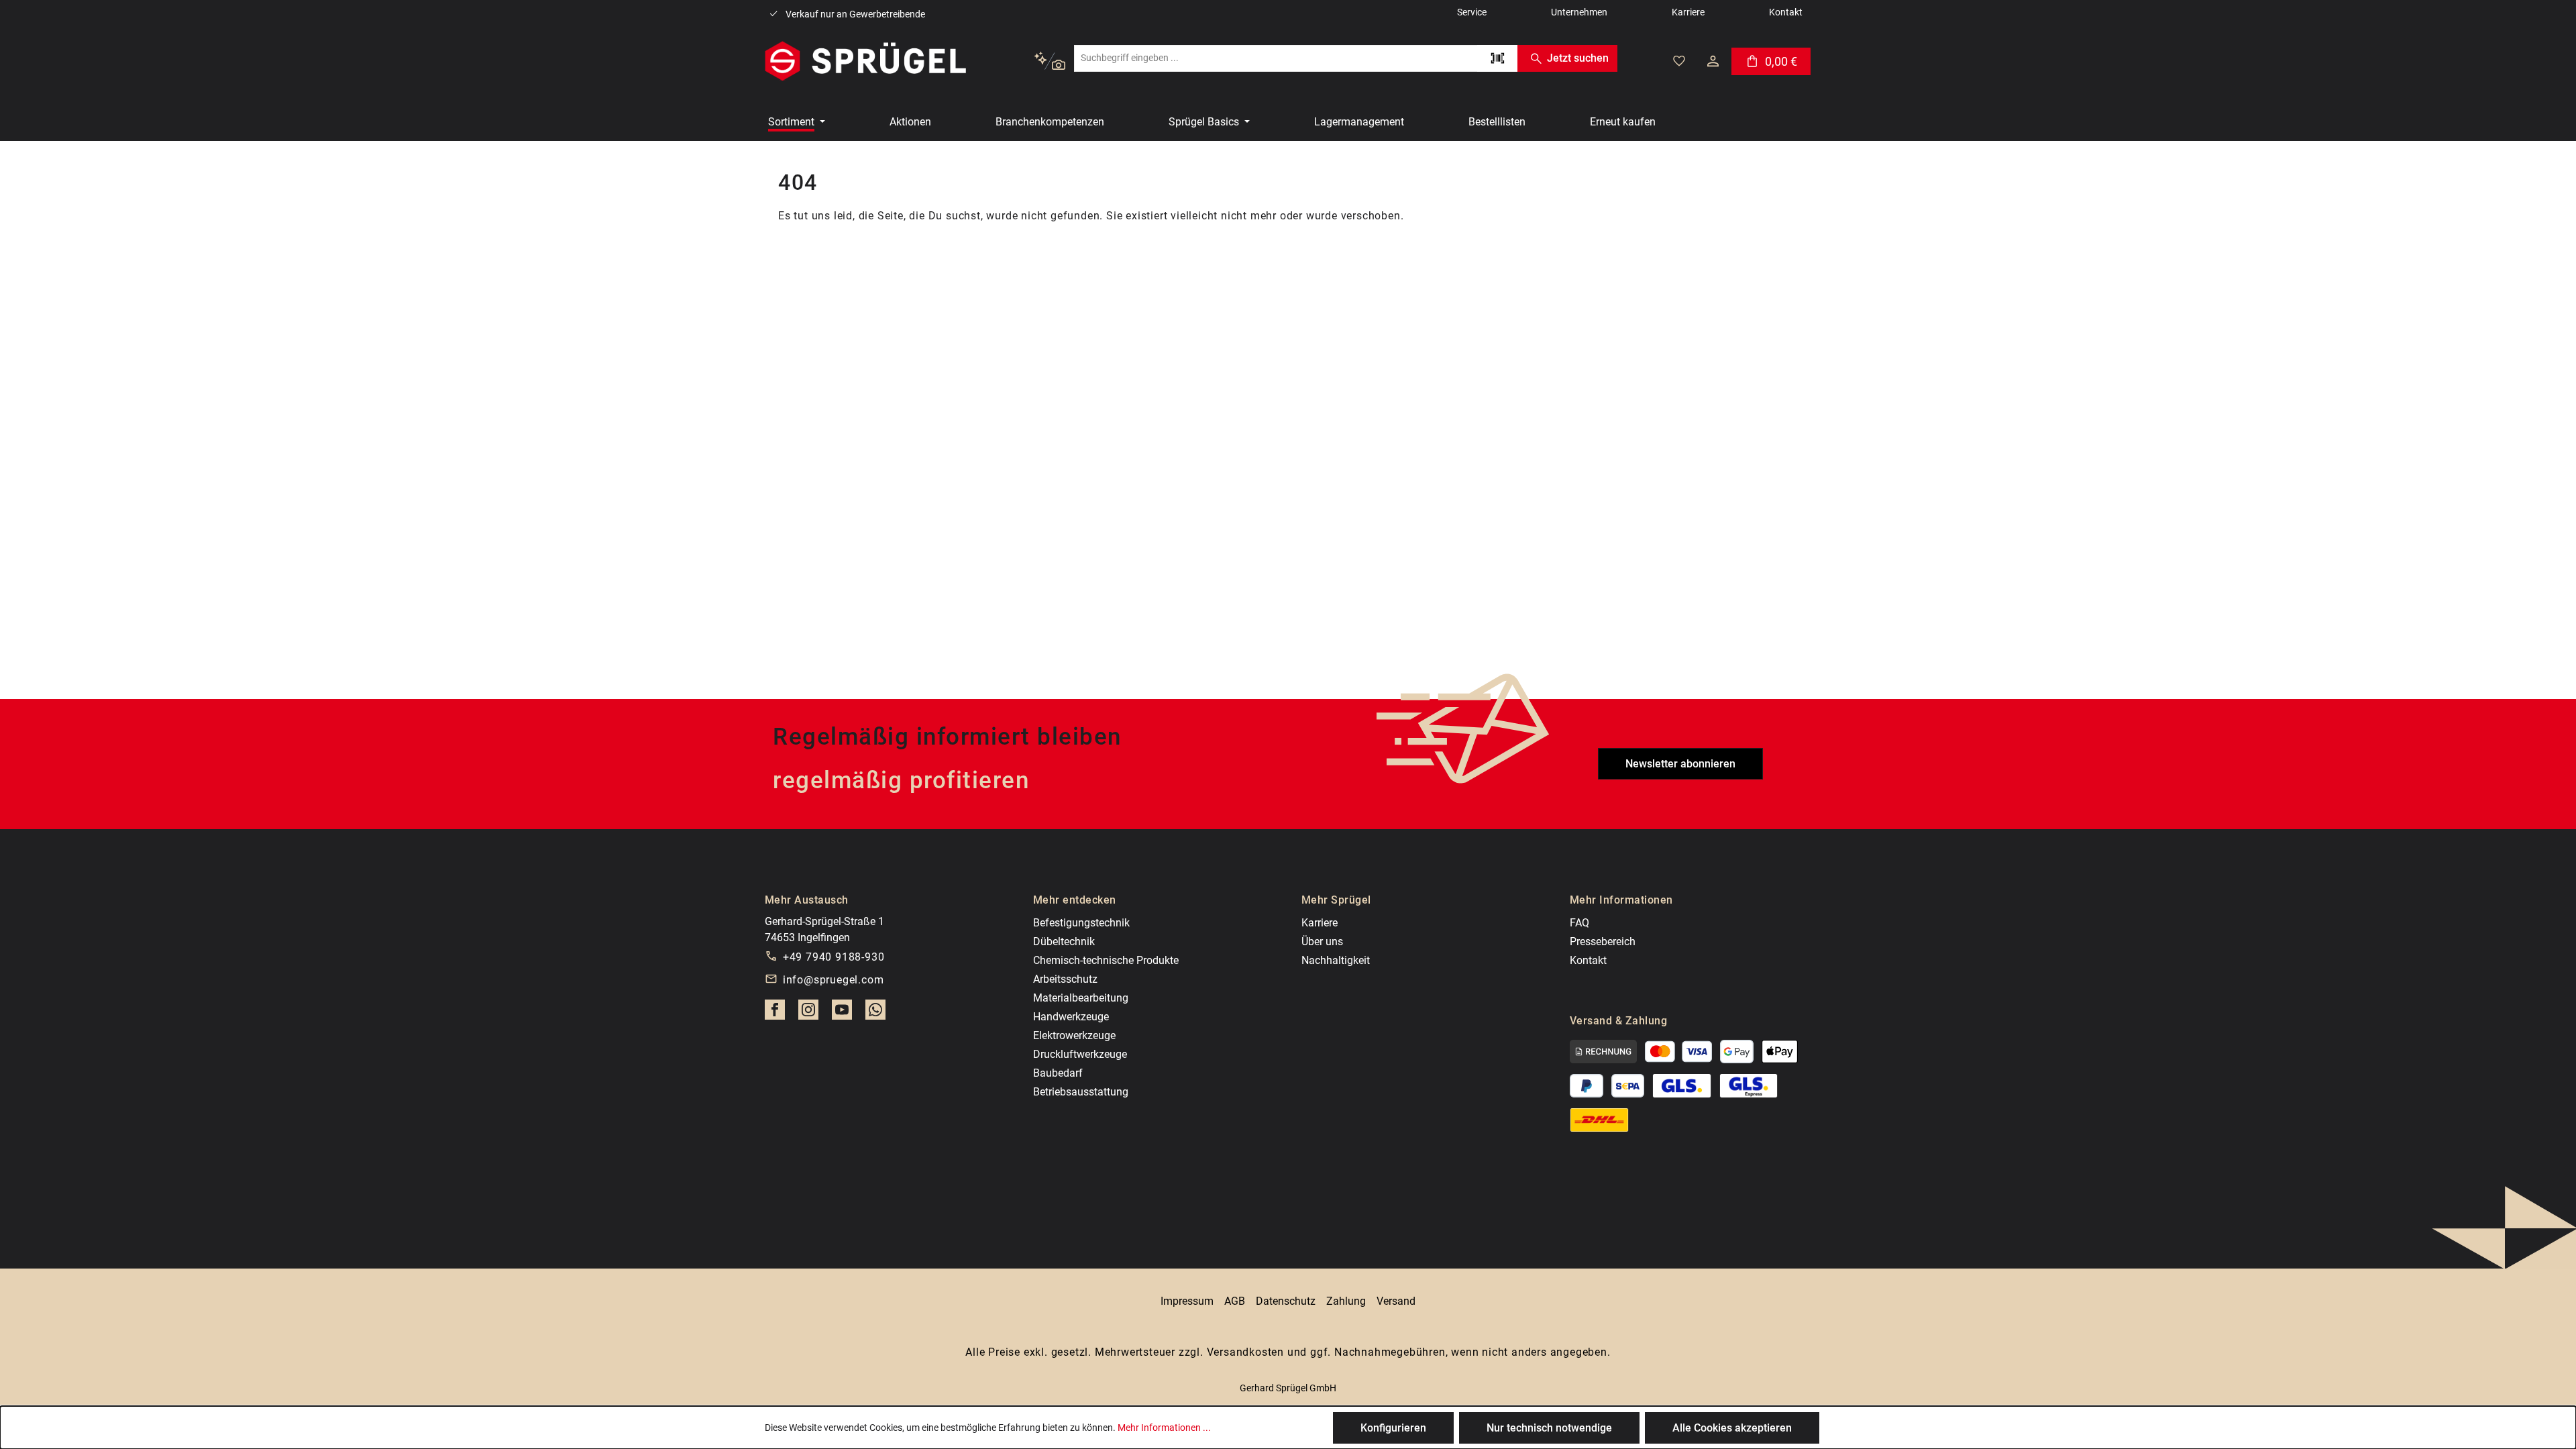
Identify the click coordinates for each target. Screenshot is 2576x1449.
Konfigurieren (1393, 1428)
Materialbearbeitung (1081, 998)
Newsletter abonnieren (1680, 764)
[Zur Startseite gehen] (865, 61)
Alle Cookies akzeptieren (1732, 1428)
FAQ (1579, 923)
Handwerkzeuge (1071, 1017)
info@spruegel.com (834, 980)
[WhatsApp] (875, 1014)
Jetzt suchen (1578, 58)
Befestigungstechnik (1081, 923)
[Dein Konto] (1713, 61)
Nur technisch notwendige (1549, 1428)
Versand (1396, 1301)
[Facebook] (775, 1014)
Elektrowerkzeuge (1074, 1035)
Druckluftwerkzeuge (1080, 1054)
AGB (1235, 1301)
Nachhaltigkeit (1336, 960)
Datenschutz (1286, 1301)
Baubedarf (1058, 1073)
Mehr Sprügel (1336, 900)
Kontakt (1588, 960)
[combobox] (1276, 58)
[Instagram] (808, 1014)
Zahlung (1346, 1301)
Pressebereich (1603, 942)
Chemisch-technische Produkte (1106, 960)
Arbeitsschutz (1065, 979)
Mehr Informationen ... (1164, 1428)
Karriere (1320, 923)
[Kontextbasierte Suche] (1050, 61)
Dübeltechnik (1064, 942)
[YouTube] (842, 1014)
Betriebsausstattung (1081, 1092)
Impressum (1187, 1301)
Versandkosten (1245, 1352)
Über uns (1322, 942)
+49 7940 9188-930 (834, 957)
